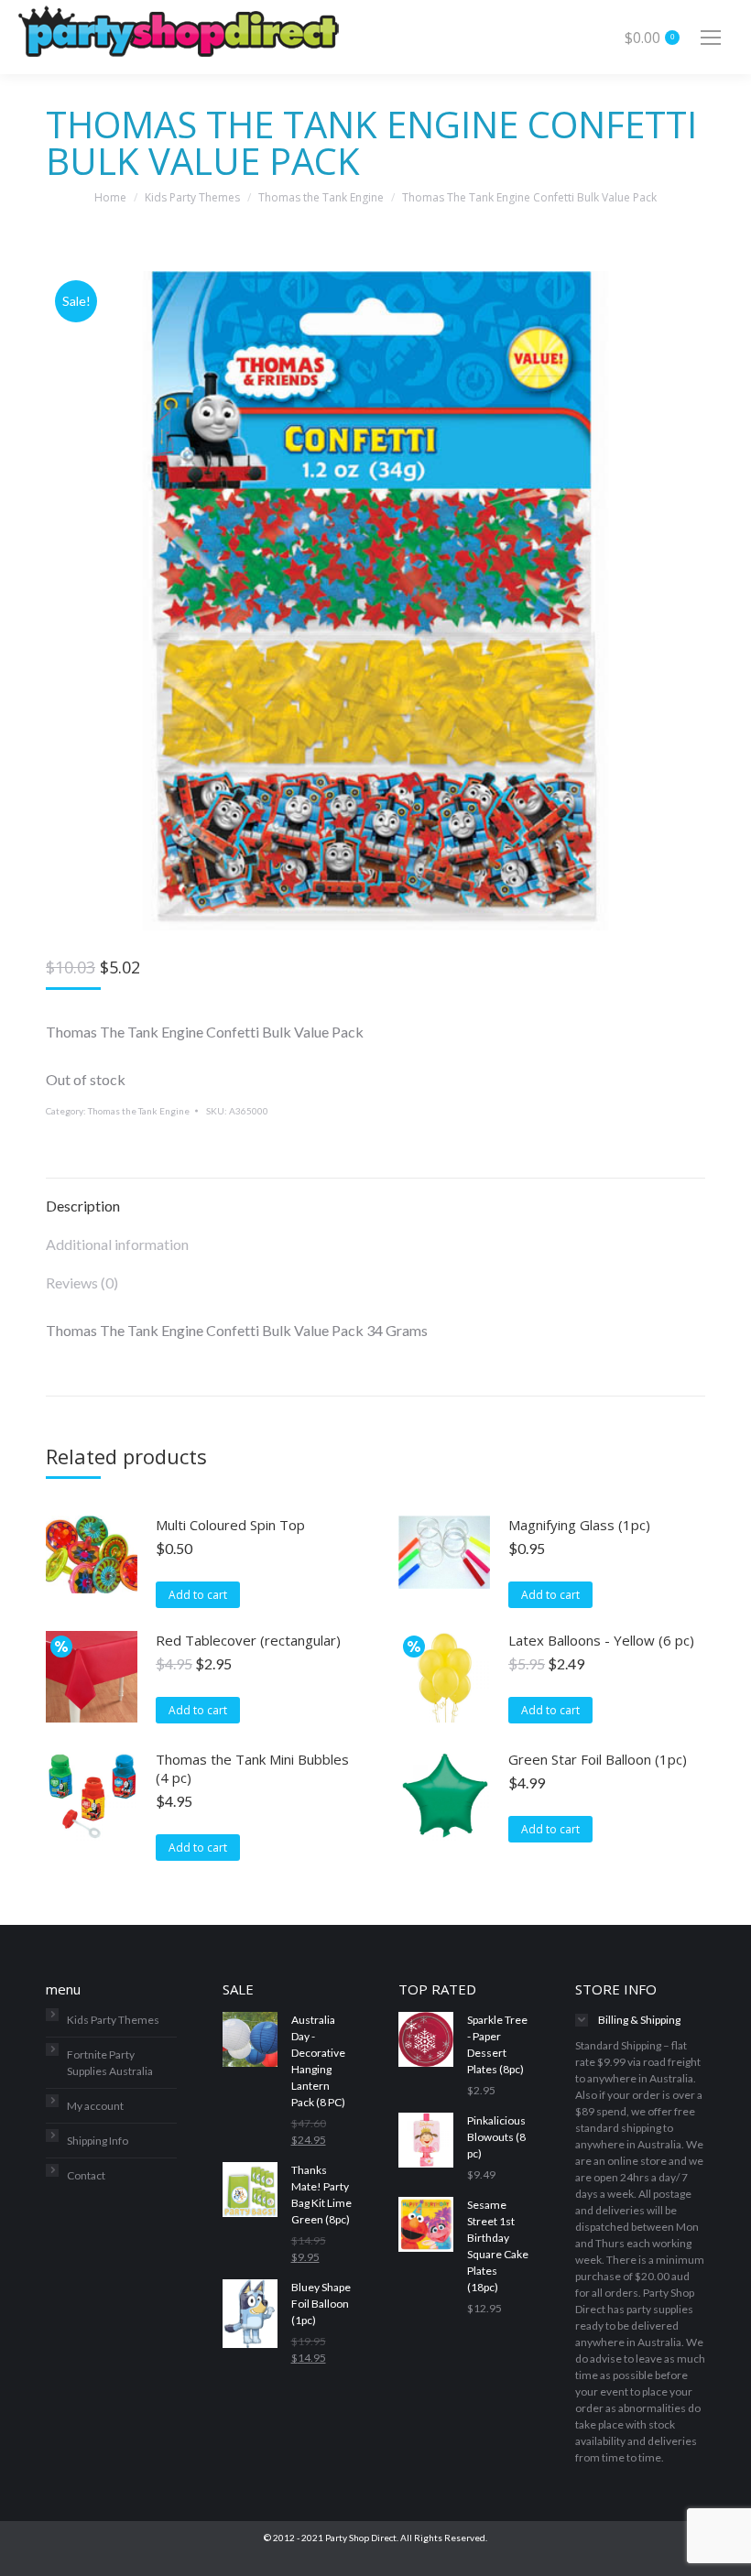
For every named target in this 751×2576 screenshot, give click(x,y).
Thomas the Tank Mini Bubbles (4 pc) (252, 1768)
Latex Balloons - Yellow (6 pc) (601, 1640)
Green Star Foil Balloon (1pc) (598, 1759)
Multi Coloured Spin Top (230, 1525)
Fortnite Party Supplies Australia (110, 2063)
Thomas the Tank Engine (139, 1111)
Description (83, 1206)
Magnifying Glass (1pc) (579, 1525)
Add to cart (198, 1595)
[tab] (375, 1197)
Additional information (117, 1244)
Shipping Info (98, 2141)
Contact (86, 2175)
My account (95, 2106)
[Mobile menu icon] (711, 38)
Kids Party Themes (113, 2020)
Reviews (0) (82, 1283)
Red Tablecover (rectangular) (248, 1640)
